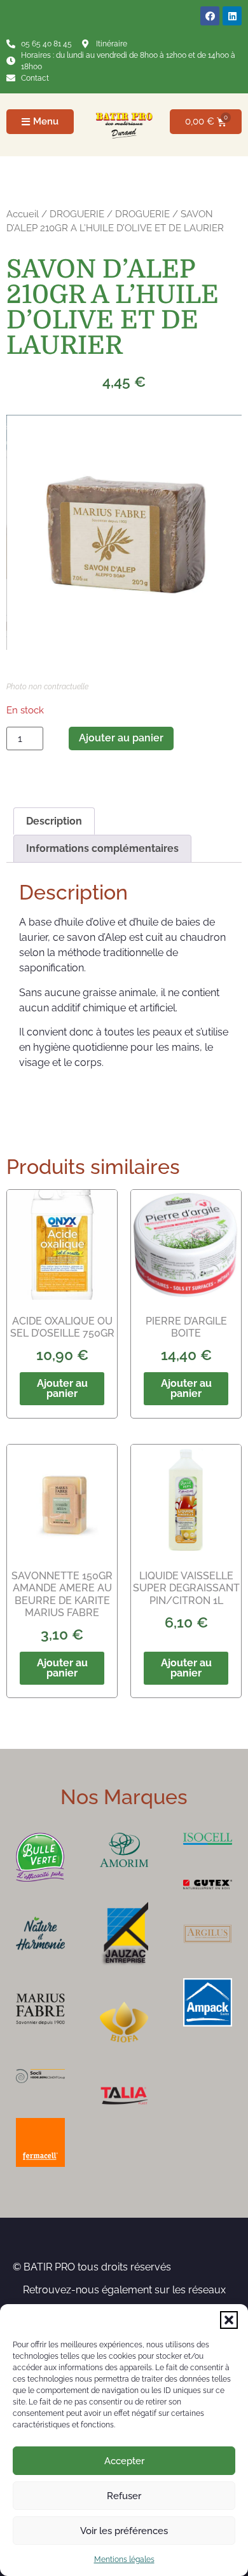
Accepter (124, 2461)
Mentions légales (124, 2559)
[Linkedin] (232, 16)
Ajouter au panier (121, 738)
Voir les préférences (124, 2531)
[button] (229, 2320)
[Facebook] (210, 16)
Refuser (124, 2496)
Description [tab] (54, 821)
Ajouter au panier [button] (62, 1388)
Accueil (23, 214)
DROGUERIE (77, 214)
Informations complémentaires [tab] (102, 848)
